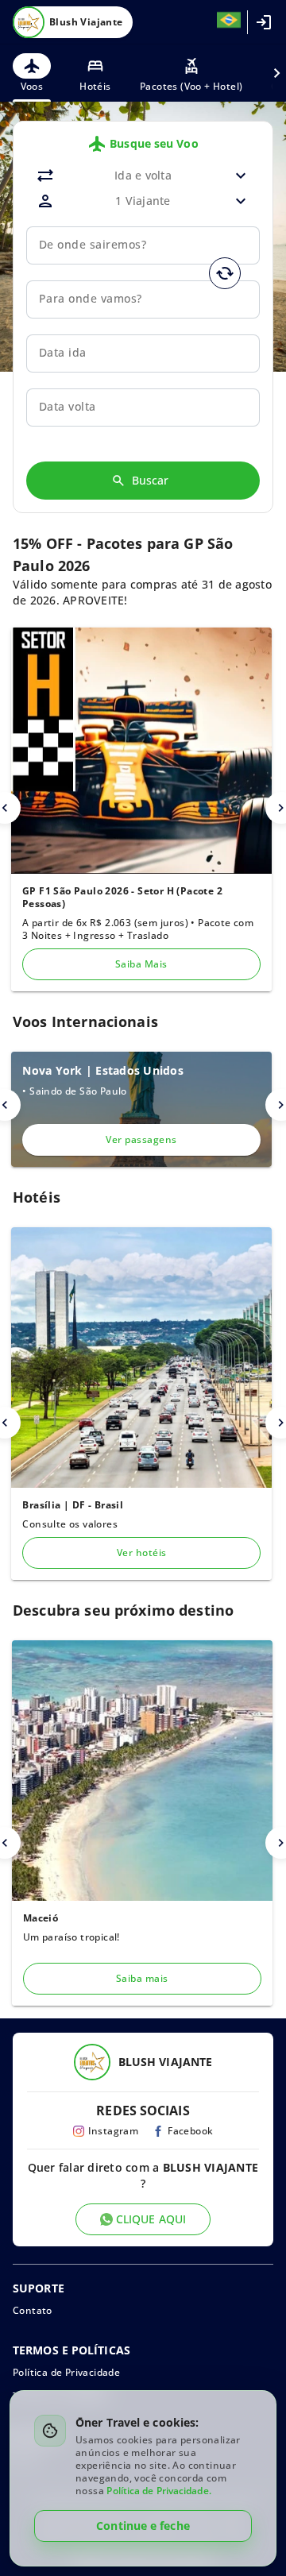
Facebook (190, 2131)
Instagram (114, 2131)
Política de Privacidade (66, 2373)
